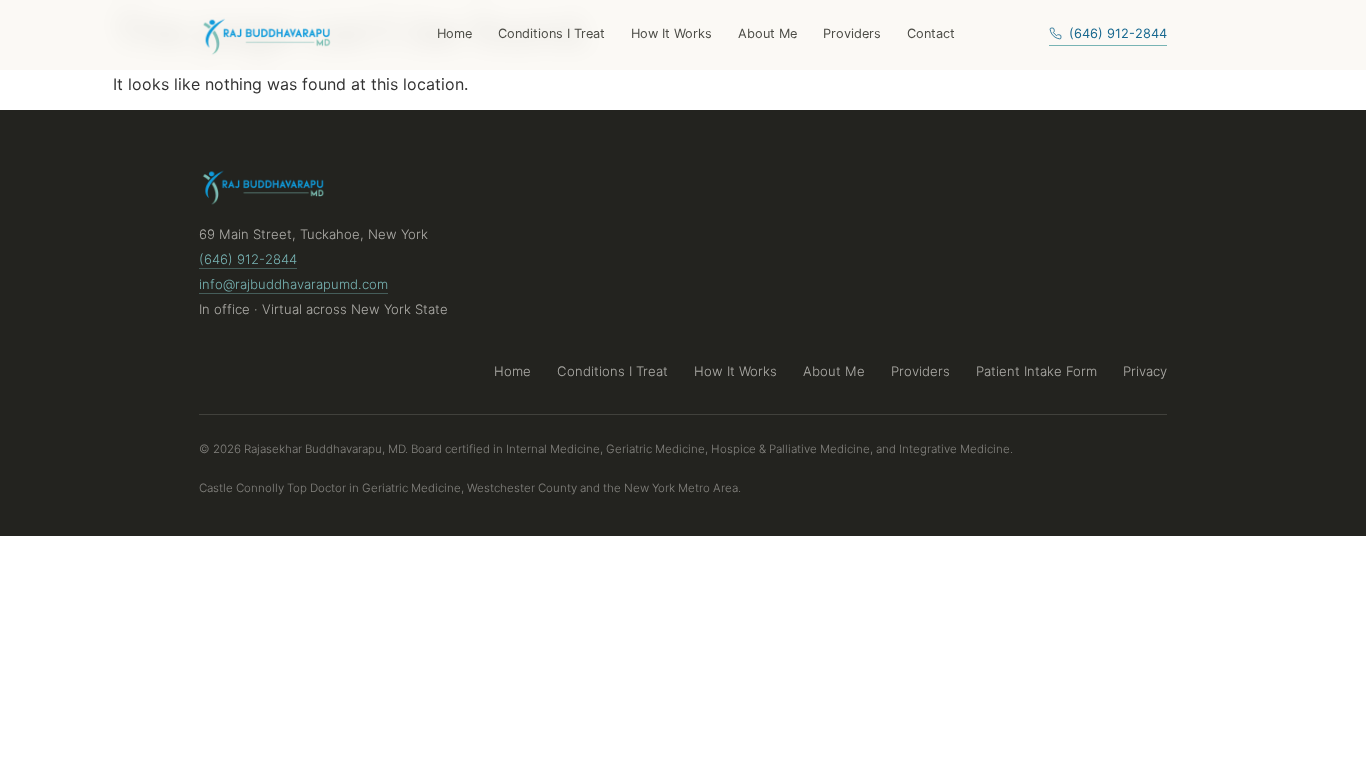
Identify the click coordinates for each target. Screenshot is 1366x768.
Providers (852, 33)
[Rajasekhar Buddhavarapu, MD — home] (270, 35)
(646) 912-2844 (1118, 33)
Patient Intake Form (1036, 371)
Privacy (1145, 371)
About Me (767, 33)
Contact (931, 33)
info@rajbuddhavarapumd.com (293, 284)
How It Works (671, 33)
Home (454, 33)
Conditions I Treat (551, 33)
